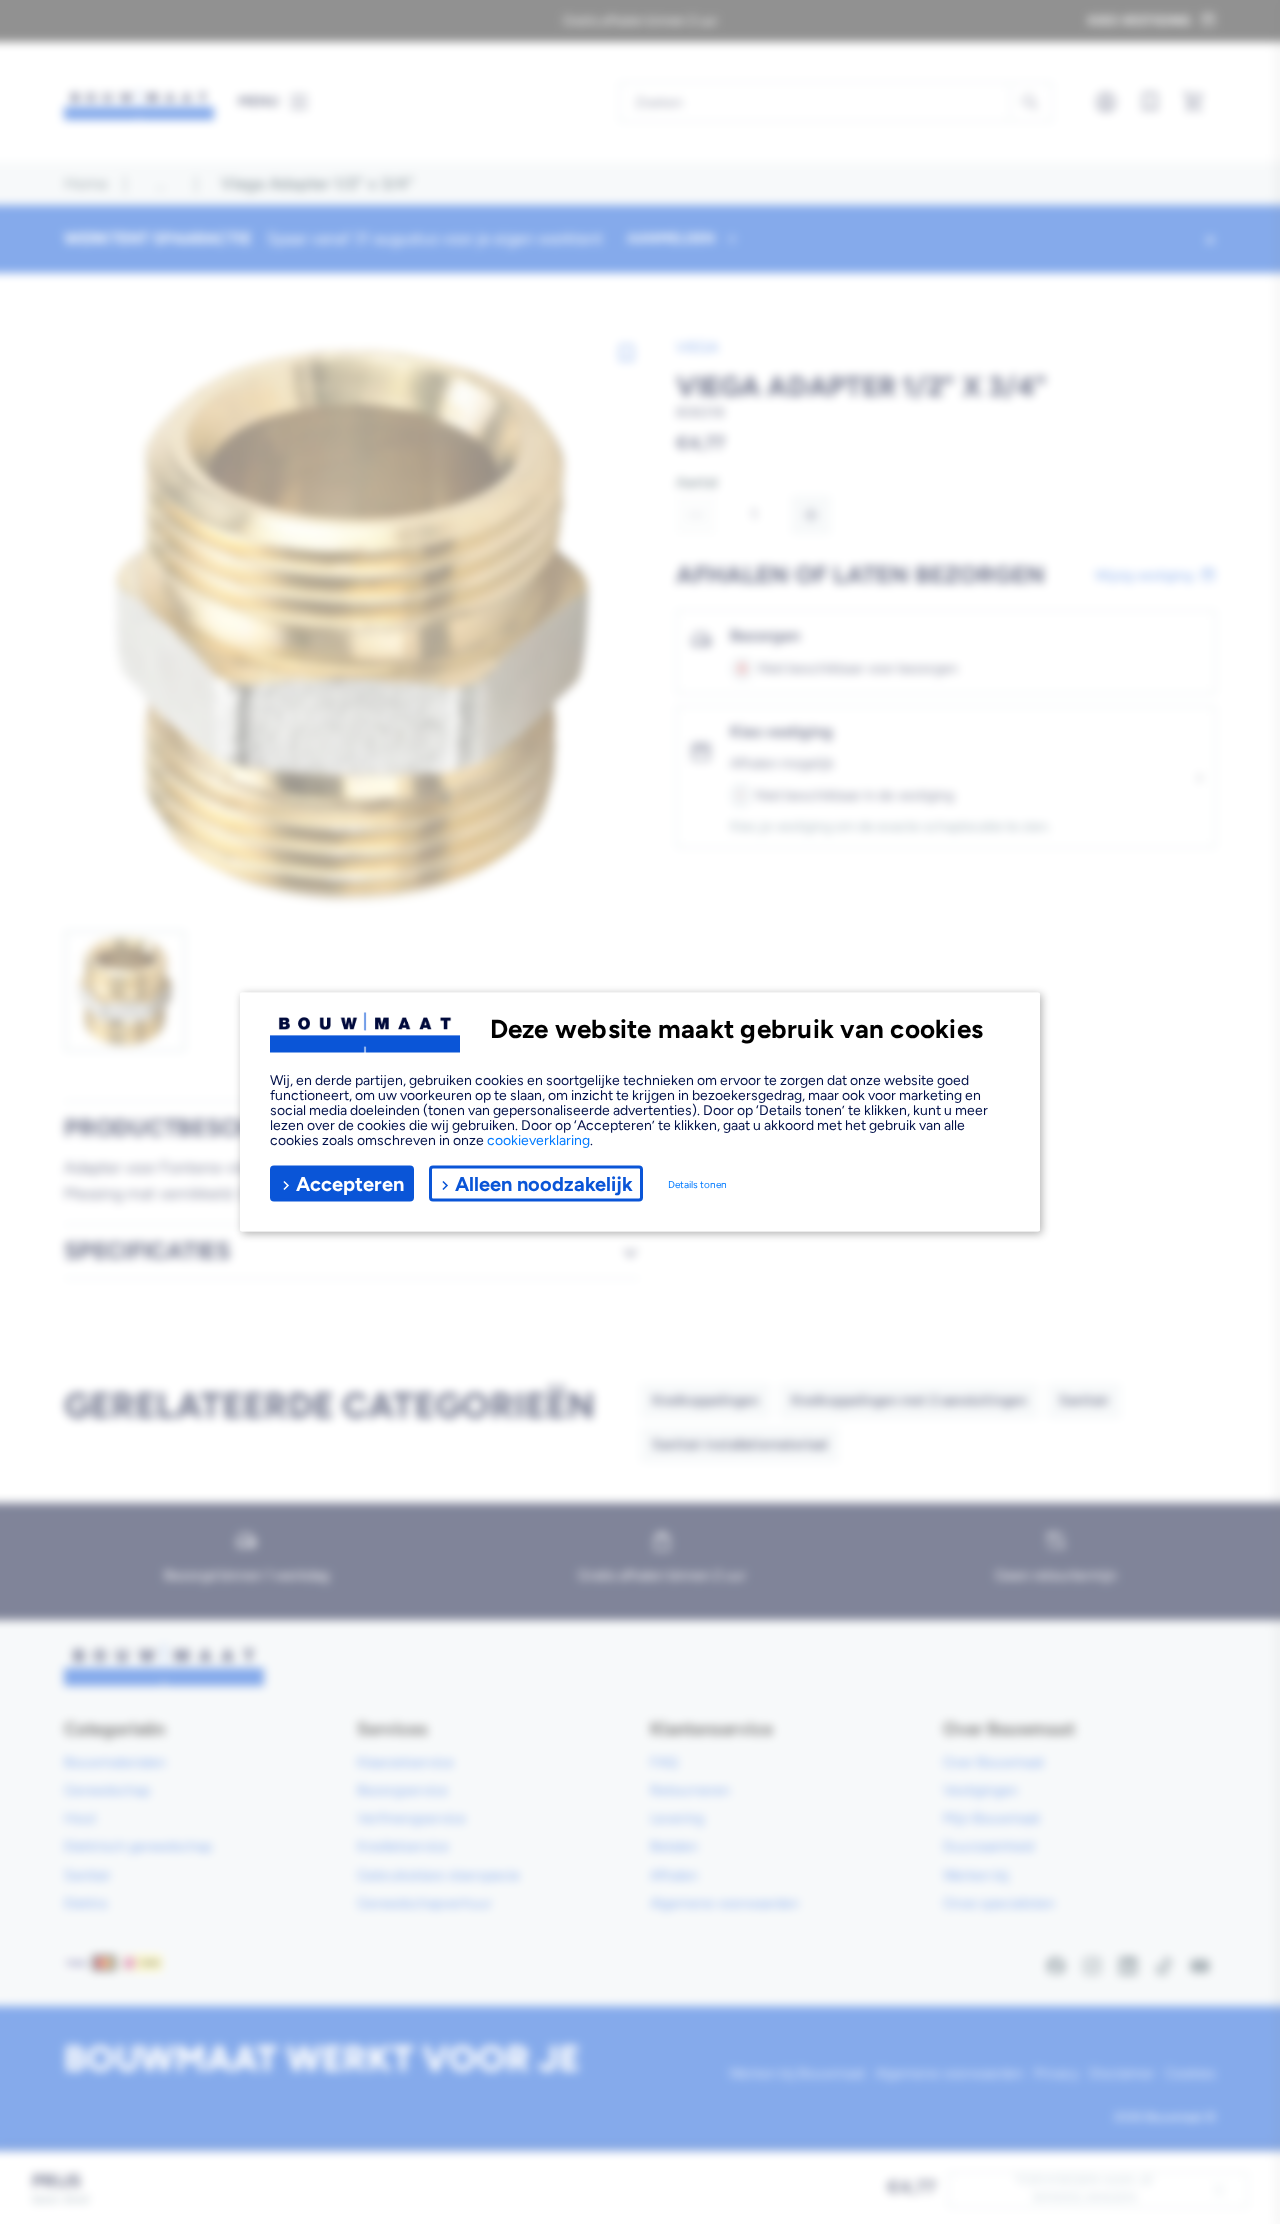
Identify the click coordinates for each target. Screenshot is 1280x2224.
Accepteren (350, 1183)
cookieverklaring (538, 1140)
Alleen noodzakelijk (544, 1183)
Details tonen (697, 1183)
